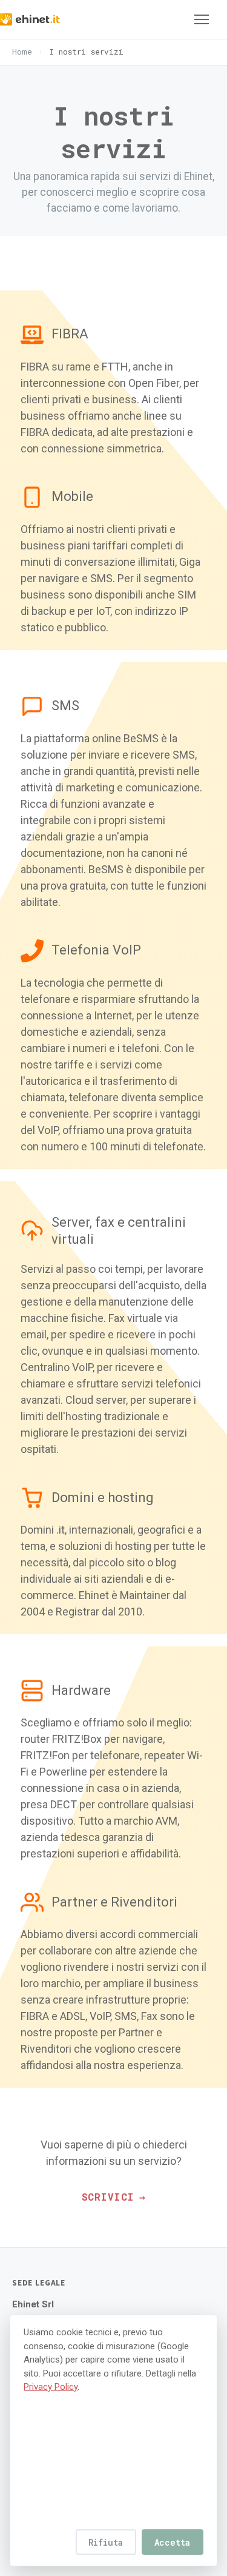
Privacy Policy (51, 2387)
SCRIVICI (113, 2197)
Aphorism (44, 258)
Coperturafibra (61, 211)
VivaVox (41, 188)
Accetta (172, 2542)
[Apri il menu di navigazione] (202, 19)
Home (22, 52)
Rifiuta (106, 2542)
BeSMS (35, 165)
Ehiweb (38, 142)
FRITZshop (47, 235)
